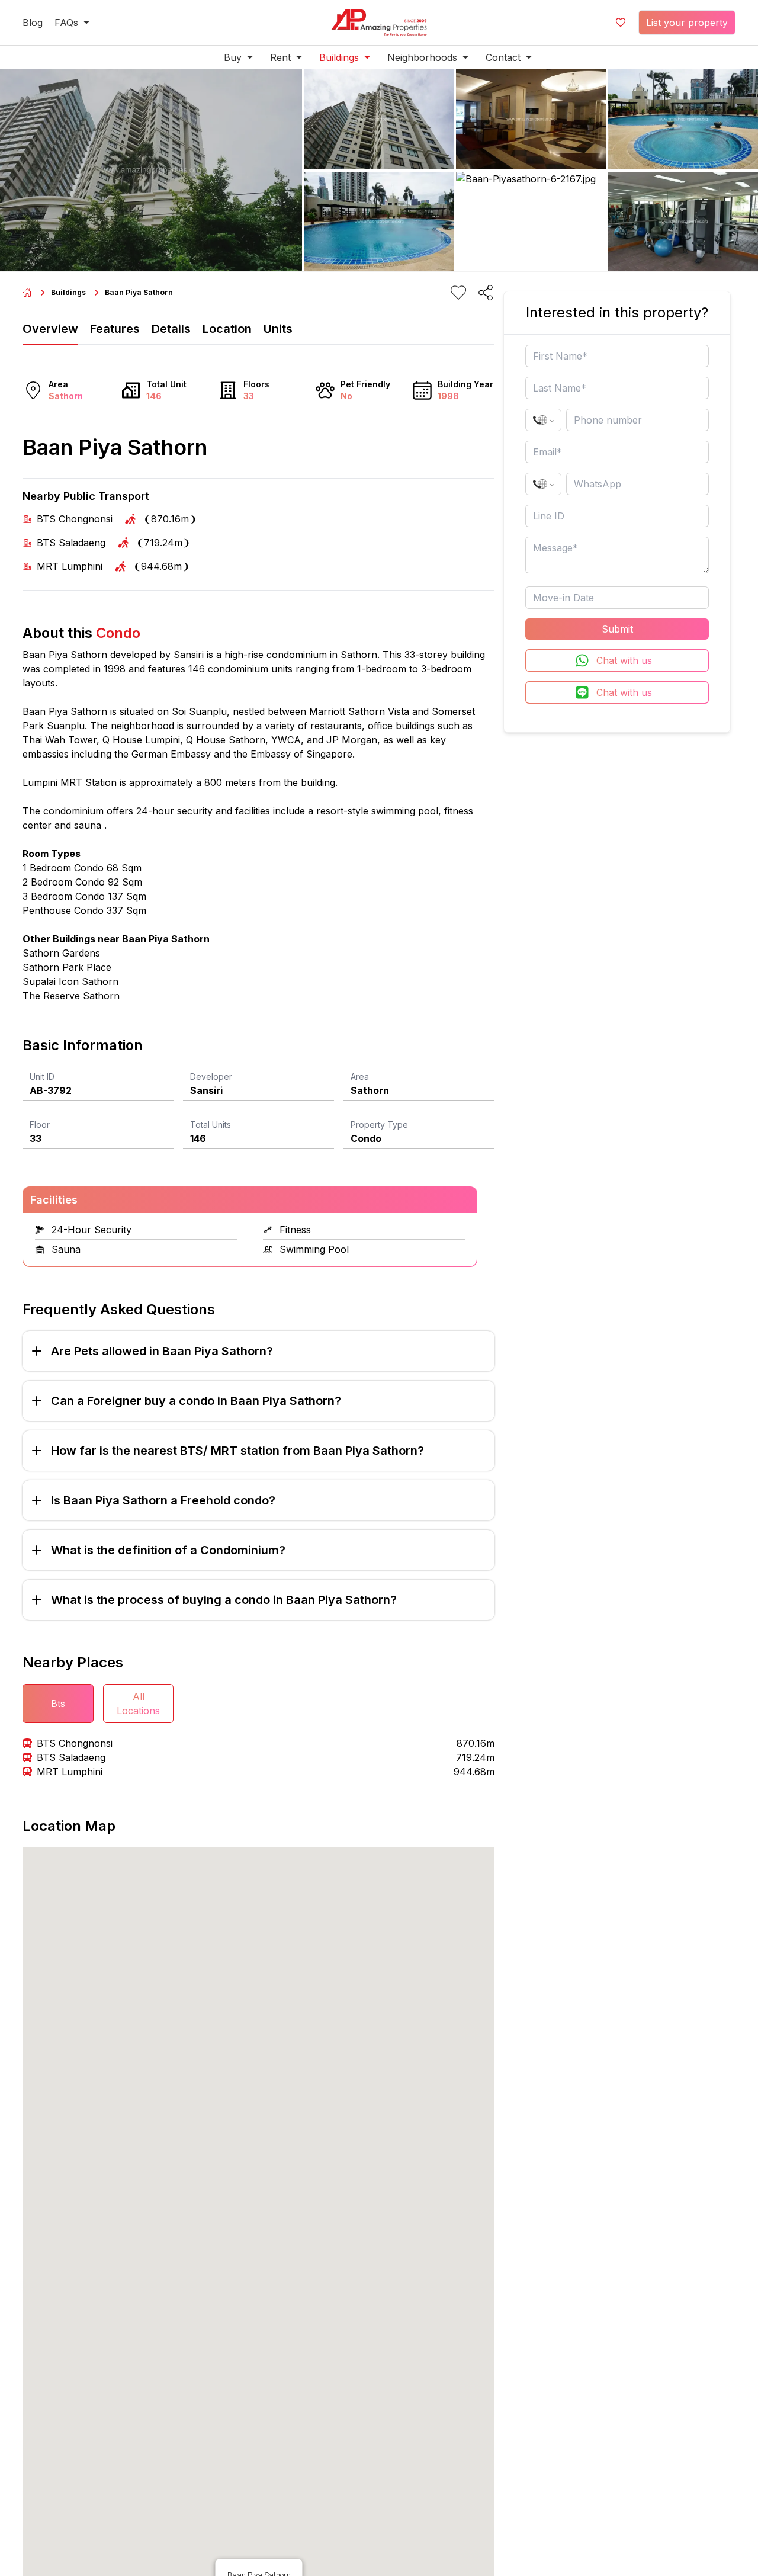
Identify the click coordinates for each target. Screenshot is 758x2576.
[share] (486, 293)
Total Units (211, 1125)
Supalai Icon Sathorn (70, 981)
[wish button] (621, 23)
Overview (50, 329)
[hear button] (458, 293)
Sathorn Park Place (67, 967)
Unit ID (42, 1077)
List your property (687, 23)
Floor (40, 1125)
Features (115, 329)
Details (171, 329)
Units (278, 329)
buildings (68, 292)
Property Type (379, 1125)
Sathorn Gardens (61, 953)
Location (227, 329)
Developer (211, 1077)
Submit (617, 629)
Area (360, 1077)
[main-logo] (379, 23)
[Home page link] (27, 293)
